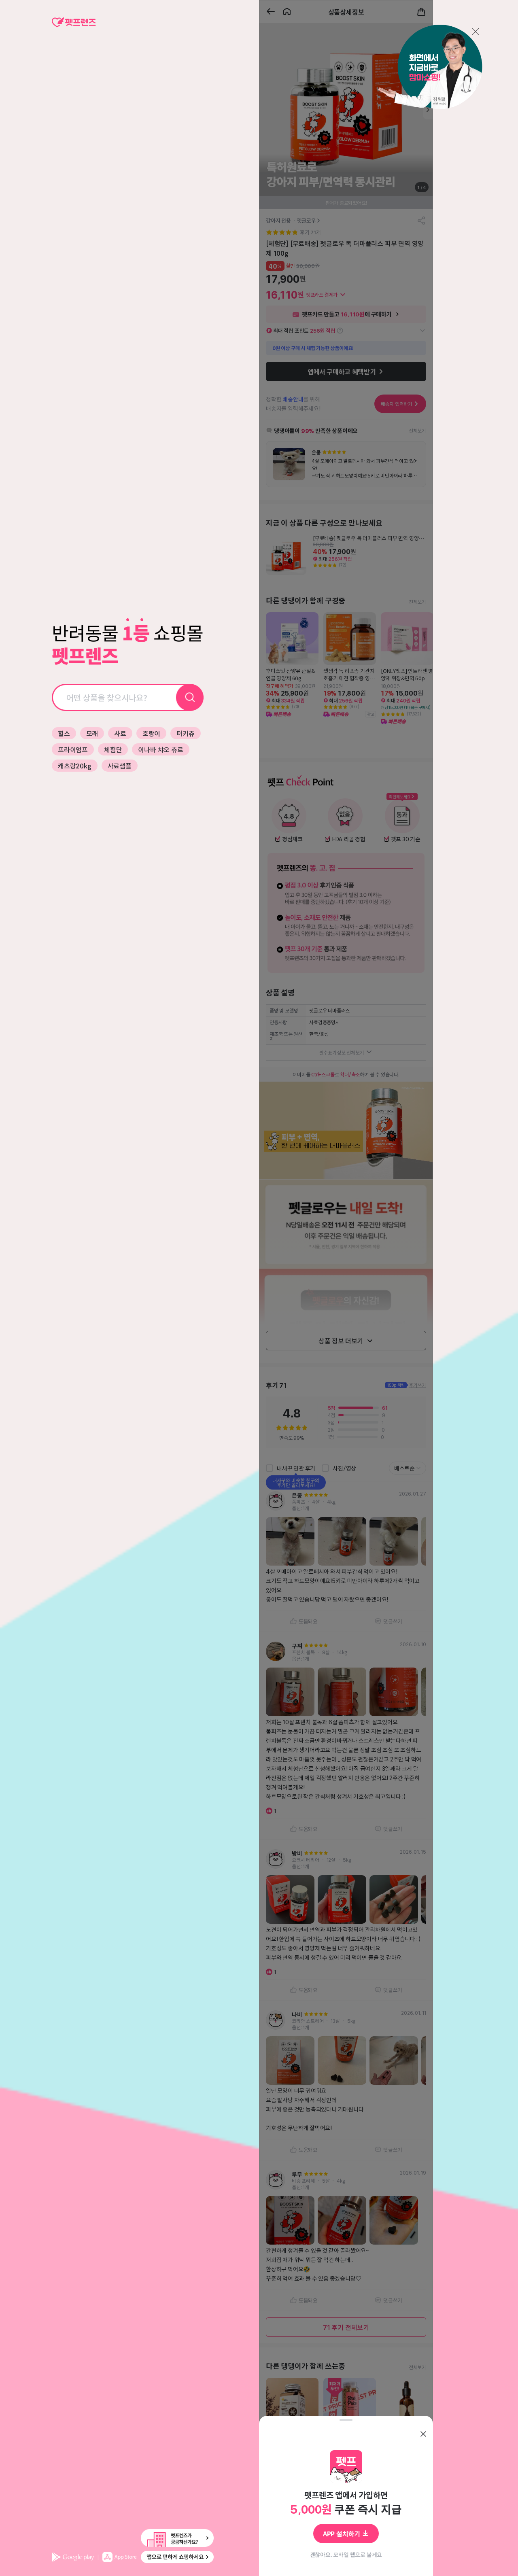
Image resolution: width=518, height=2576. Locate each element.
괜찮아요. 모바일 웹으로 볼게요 (346, 2555)
